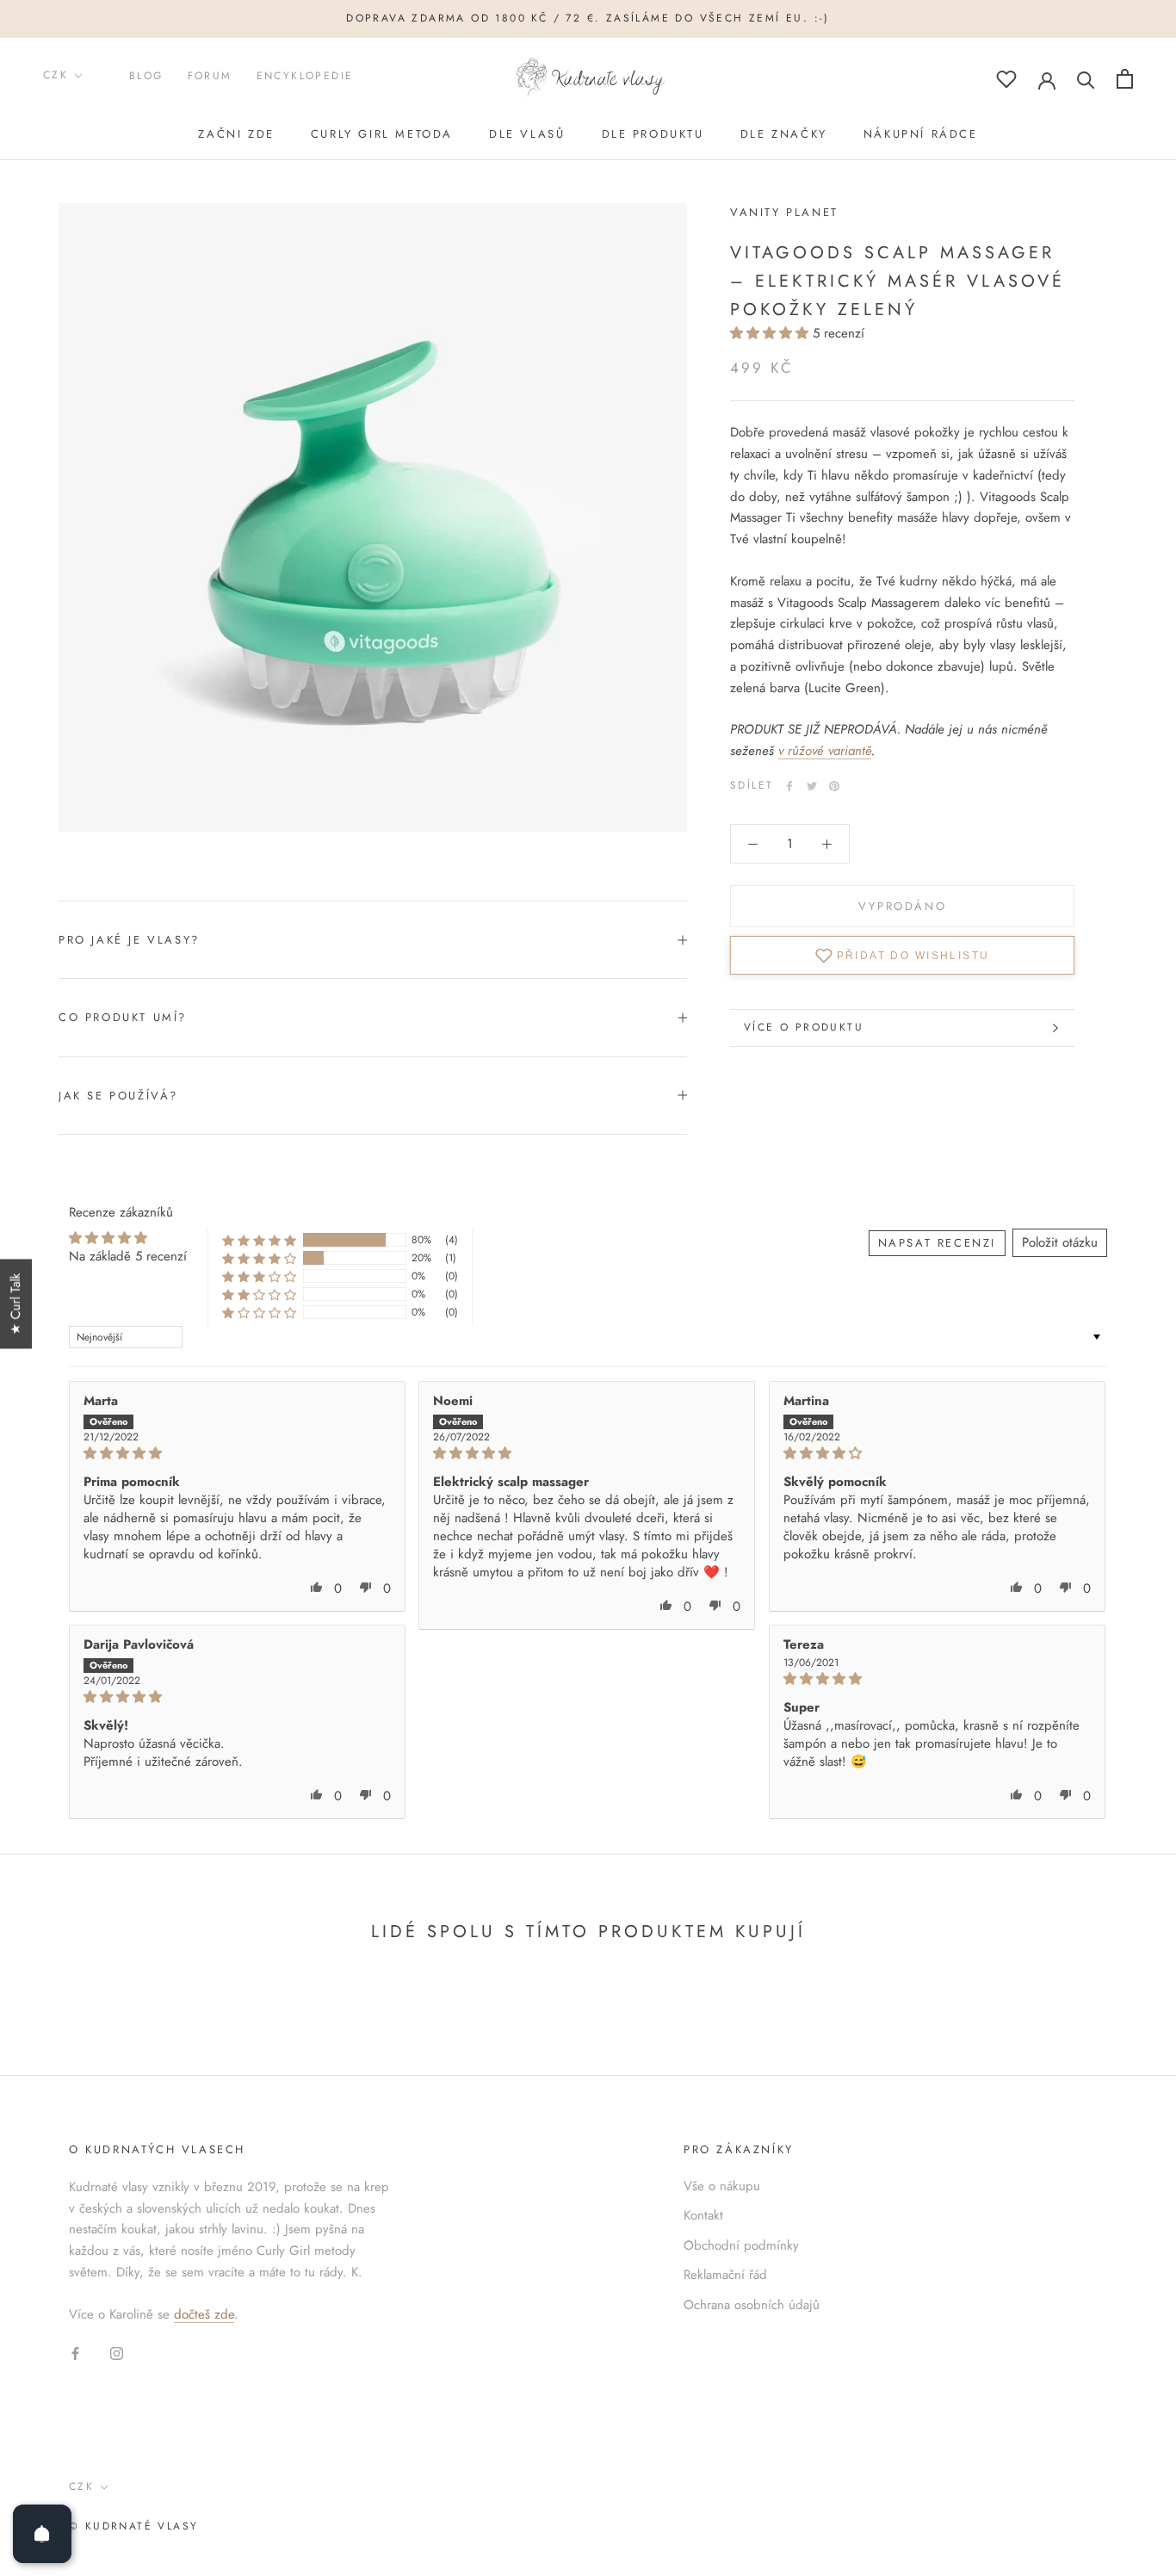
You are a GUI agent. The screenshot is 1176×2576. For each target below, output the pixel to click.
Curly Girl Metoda (382, 134)
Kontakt (703, 2215)
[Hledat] (1086, 79)
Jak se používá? (118, 1096)
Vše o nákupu (722, 2186)
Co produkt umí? (123, 1017)
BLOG (146, 76)
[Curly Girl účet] (1047, 79)
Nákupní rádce (921, 134)
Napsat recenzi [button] (937, 1243)
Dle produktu (653, 134)
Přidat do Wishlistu (913, 956)
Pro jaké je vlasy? (129, 940)
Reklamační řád (725, 2275)
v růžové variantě (825, 751)
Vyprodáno (902, 906)
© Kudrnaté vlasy (133, 2526)
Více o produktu (804, 1027)
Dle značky (784, 134)
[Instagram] (117, 2353)
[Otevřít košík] (1125, 79)
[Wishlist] (1006, 79)
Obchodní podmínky (741, 2245)
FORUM (210, 76)
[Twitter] (812, 786)
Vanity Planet (784, 212)
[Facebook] (789, 786)
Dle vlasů (527, 134)
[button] (771, 333)
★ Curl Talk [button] (15, 1304)
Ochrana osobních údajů (752, 2305)
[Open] (42, 2534)
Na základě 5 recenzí (128, 1256)
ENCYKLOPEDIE (305, 76)
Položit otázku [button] (1060, 1242)
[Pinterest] (834, 786)
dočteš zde (204, 2314)
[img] (237, 1453)
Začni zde (236, 134)
